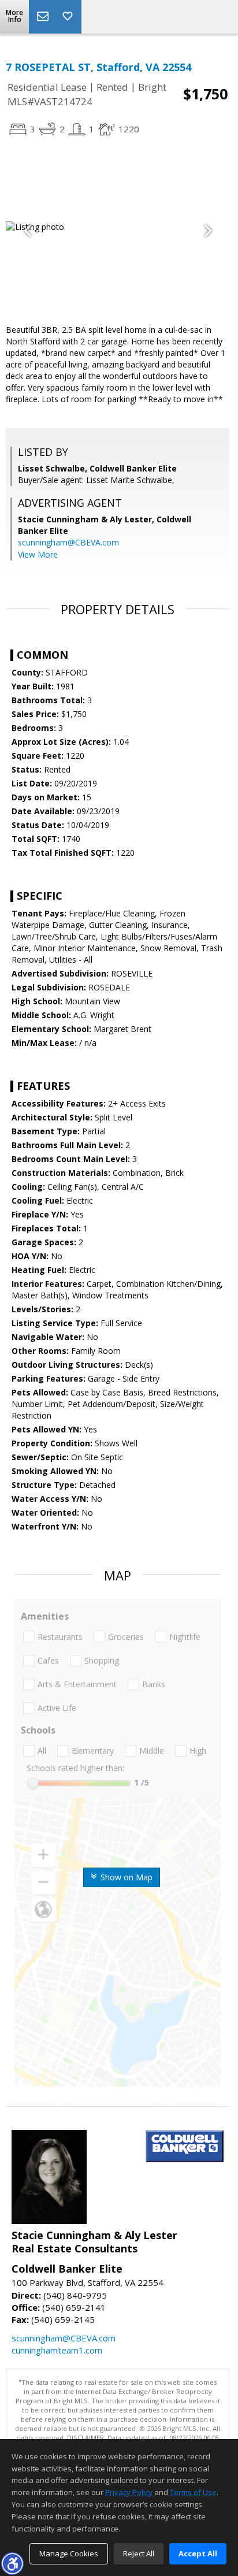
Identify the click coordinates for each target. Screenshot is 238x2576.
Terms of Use (193, 2492)
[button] (12, 2563)
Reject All (139, 2553)
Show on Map (125, 1877)
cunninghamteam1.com (57, 2350)
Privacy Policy (129, 2492)
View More (38, 554)
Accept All (198, 2553)
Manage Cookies (69, 2553)
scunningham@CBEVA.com (68, 542)
